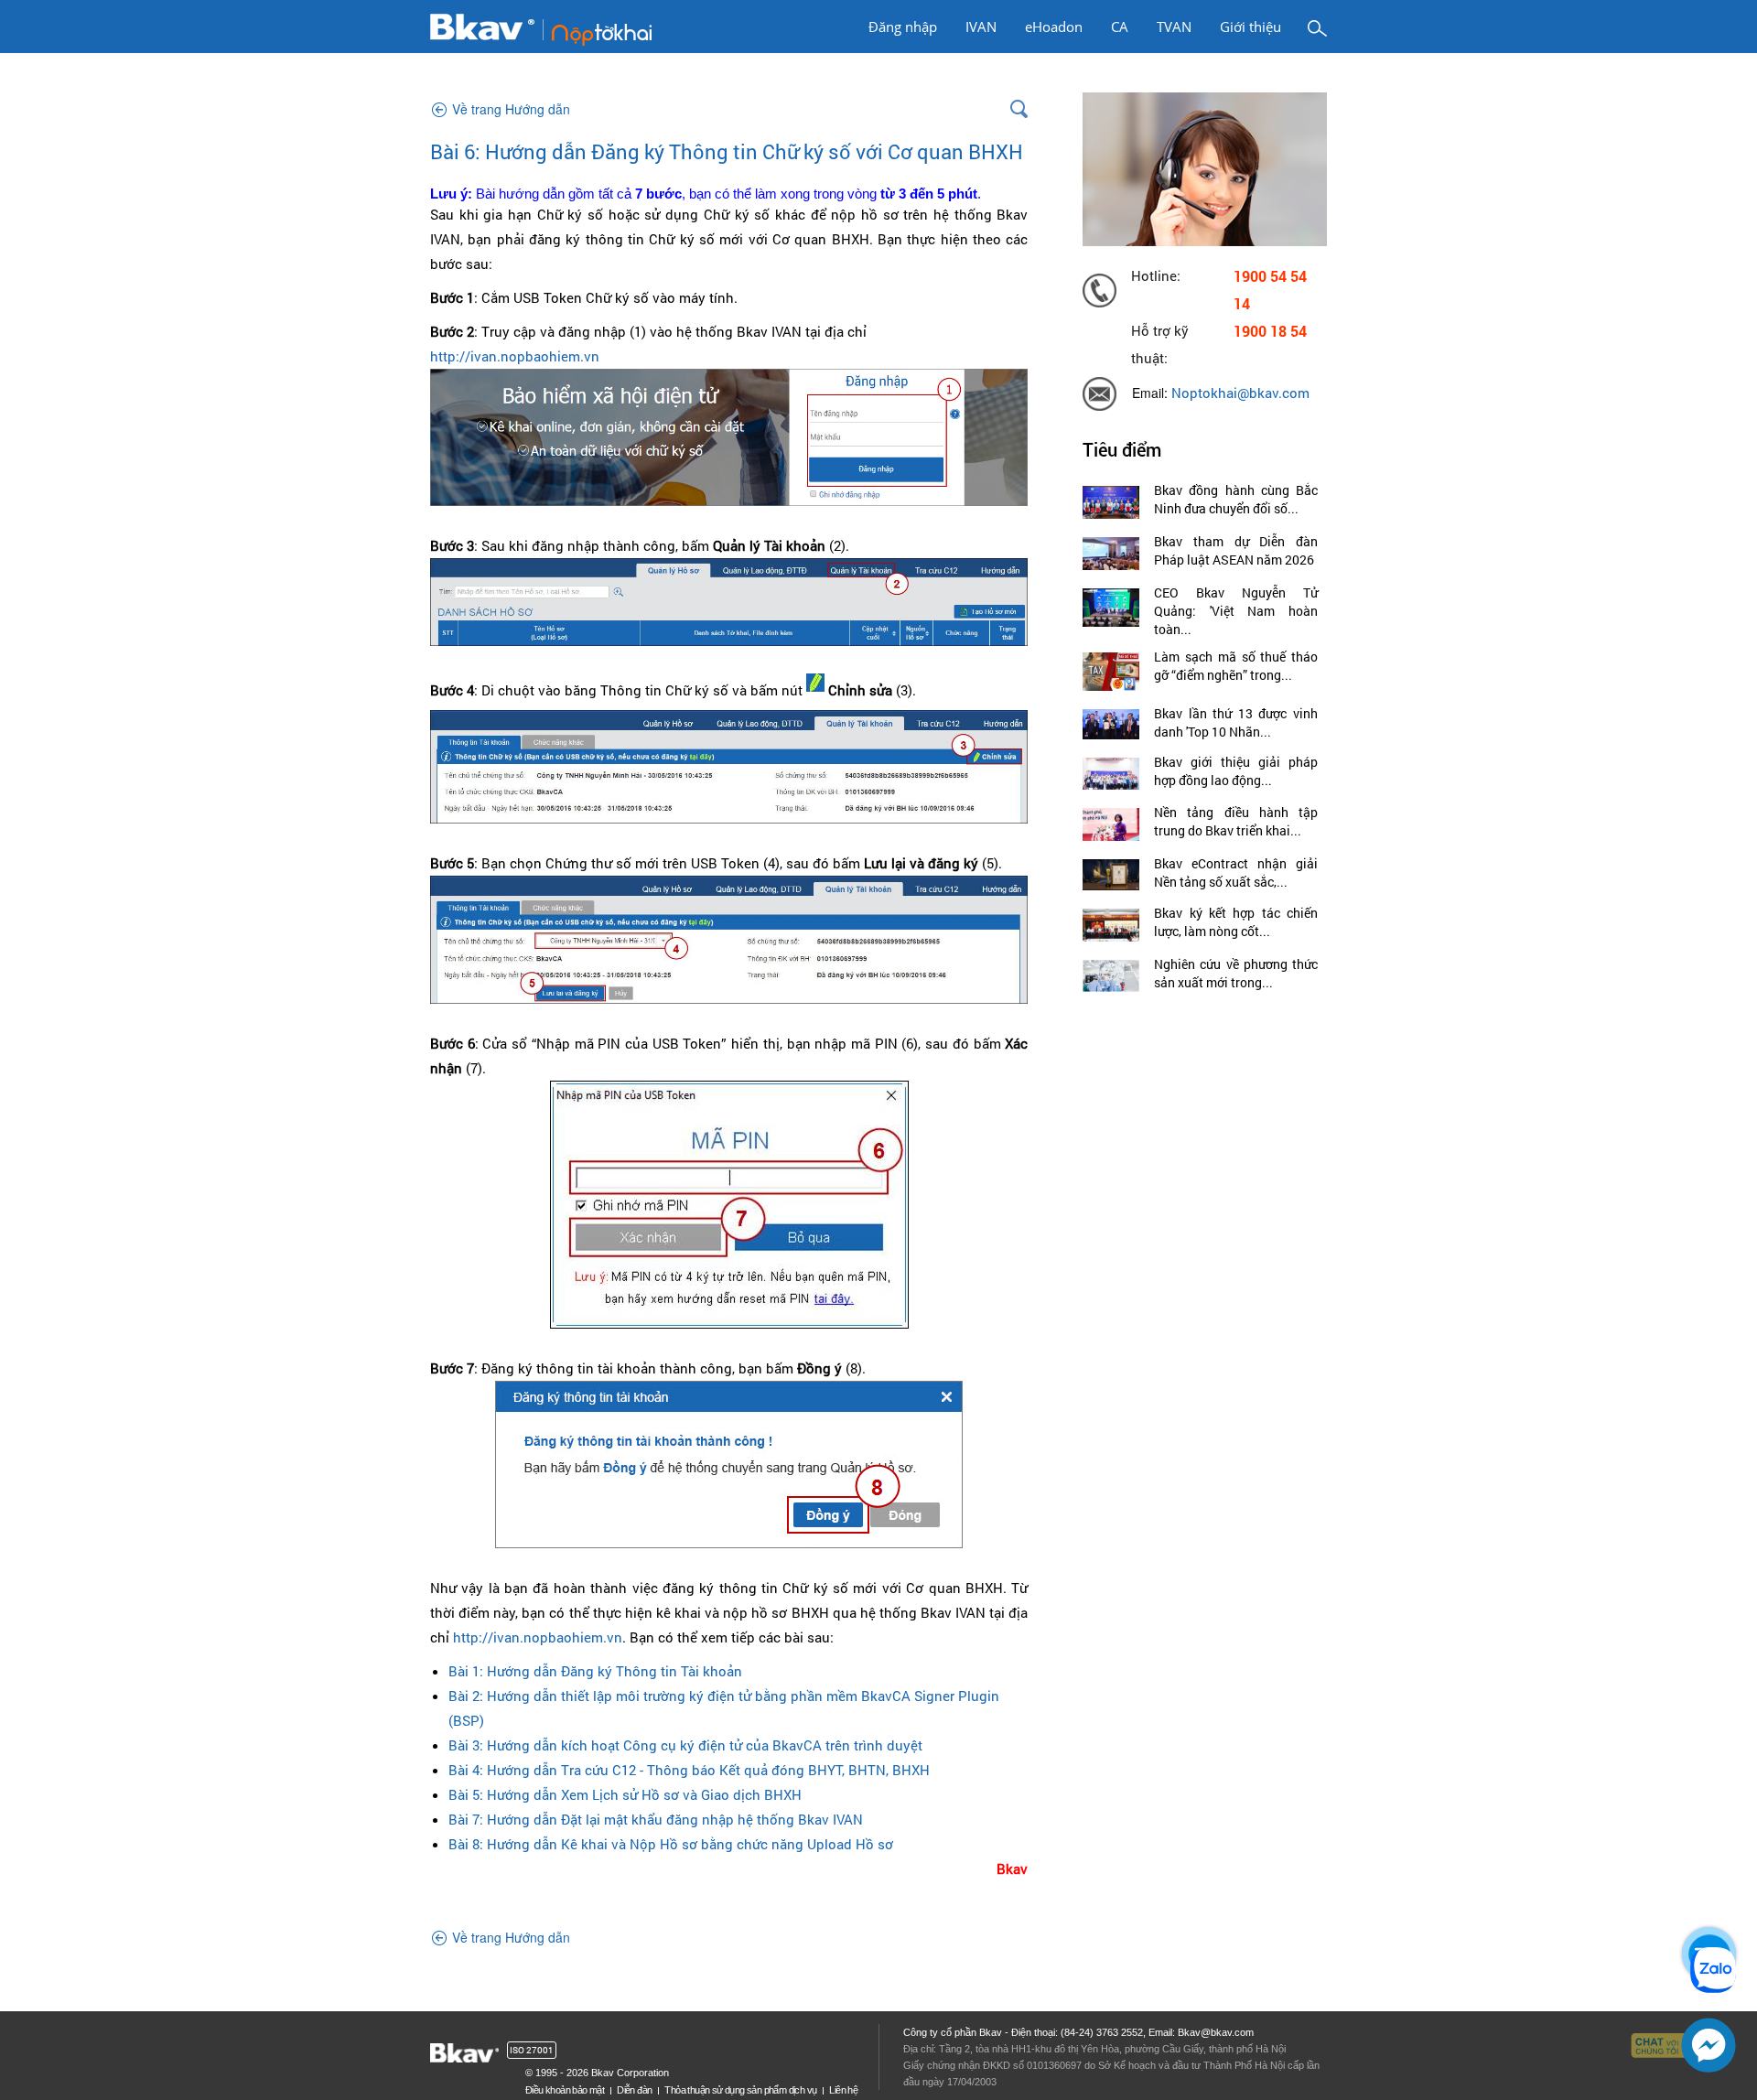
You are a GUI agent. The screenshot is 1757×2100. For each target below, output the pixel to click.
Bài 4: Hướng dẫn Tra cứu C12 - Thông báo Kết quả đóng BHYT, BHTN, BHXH (689, 1770)
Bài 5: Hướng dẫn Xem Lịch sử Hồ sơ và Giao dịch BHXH (625, 1794)
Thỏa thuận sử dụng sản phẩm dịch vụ (740, 2090)
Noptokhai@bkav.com (1240, 393)
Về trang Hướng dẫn (511, 109)
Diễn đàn (634, 2090)
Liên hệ (843, 2090)
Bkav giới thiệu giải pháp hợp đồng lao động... (1236, 771)
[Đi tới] (541, 27)
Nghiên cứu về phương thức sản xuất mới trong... (1236, 973)
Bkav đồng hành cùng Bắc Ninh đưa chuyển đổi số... (1236, 499)
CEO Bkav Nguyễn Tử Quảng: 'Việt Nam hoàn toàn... (1236, 611)
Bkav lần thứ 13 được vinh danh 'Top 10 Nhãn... (1236, 722)
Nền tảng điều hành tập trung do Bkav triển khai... (1236, 821)
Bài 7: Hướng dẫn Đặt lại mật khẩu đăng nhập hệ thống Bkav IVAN (656, 1819)
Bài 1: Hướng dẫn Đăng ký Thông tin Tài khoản (595, 1671)
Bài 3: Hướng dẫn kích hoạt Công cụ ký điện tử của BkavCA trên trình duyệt (685, 1745)
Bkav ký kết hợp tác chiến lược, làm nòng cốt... (1236, 922)
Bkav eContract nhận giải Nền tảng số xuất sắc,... (1236, 872)
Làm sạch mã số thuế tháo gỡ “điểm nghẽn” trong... (1236, 666)
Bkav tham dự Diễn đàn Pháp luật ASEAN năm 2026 (1236, 550)
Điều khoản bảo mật (565, 2090)
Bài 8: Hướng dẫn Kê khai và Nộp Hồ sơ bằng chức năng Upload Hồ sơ (671, 1844)
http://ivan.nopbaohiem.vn (515, 356)
